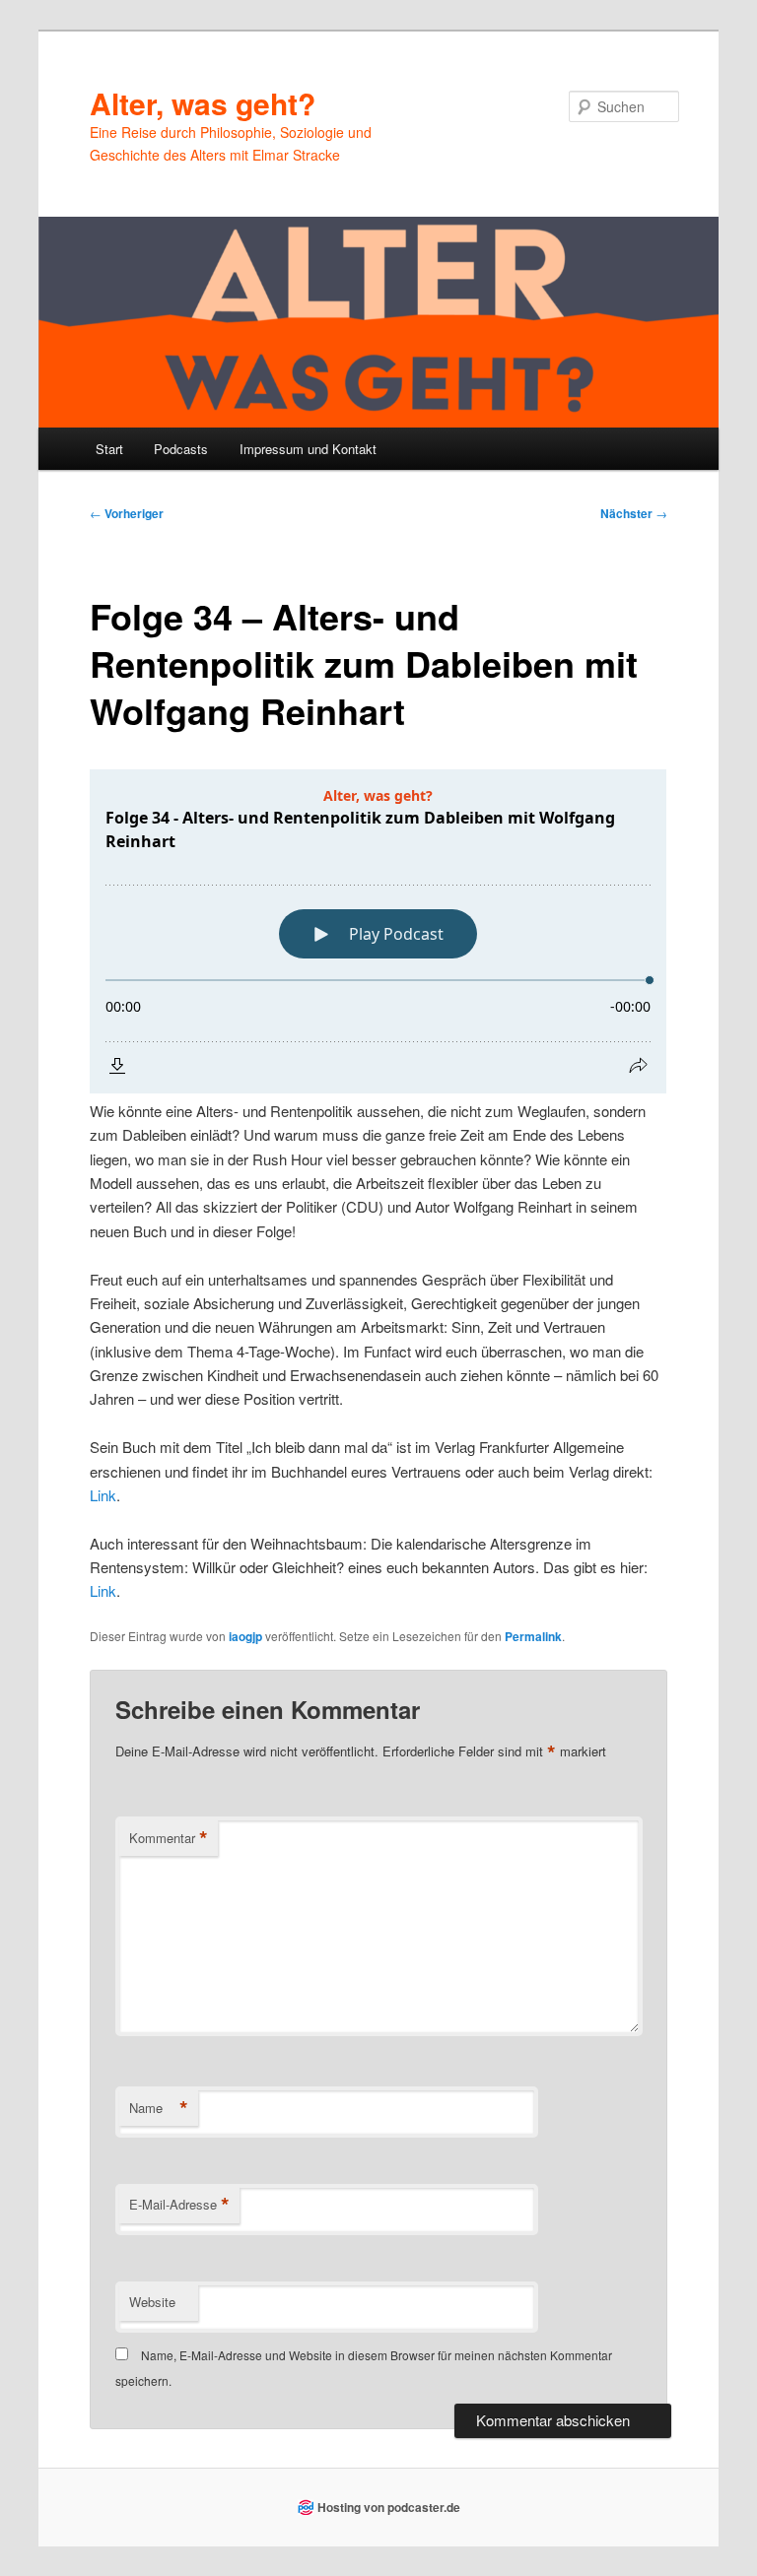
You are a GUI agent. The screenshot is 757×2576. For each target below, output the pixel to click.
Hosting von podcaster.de (389, 2507)
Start (109, 449)
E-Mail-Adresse (179, 2205)
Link (103, 1495)
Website (152, 2302)
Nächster (634, 513)
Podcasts (181, 449)
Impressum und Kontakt (308, 449)
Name (159, 2108)
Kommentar (169, 1838)
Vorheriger (127, 513)
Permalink (533, 1636)
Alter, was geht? (203, 103)
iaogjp (245, 1636)
